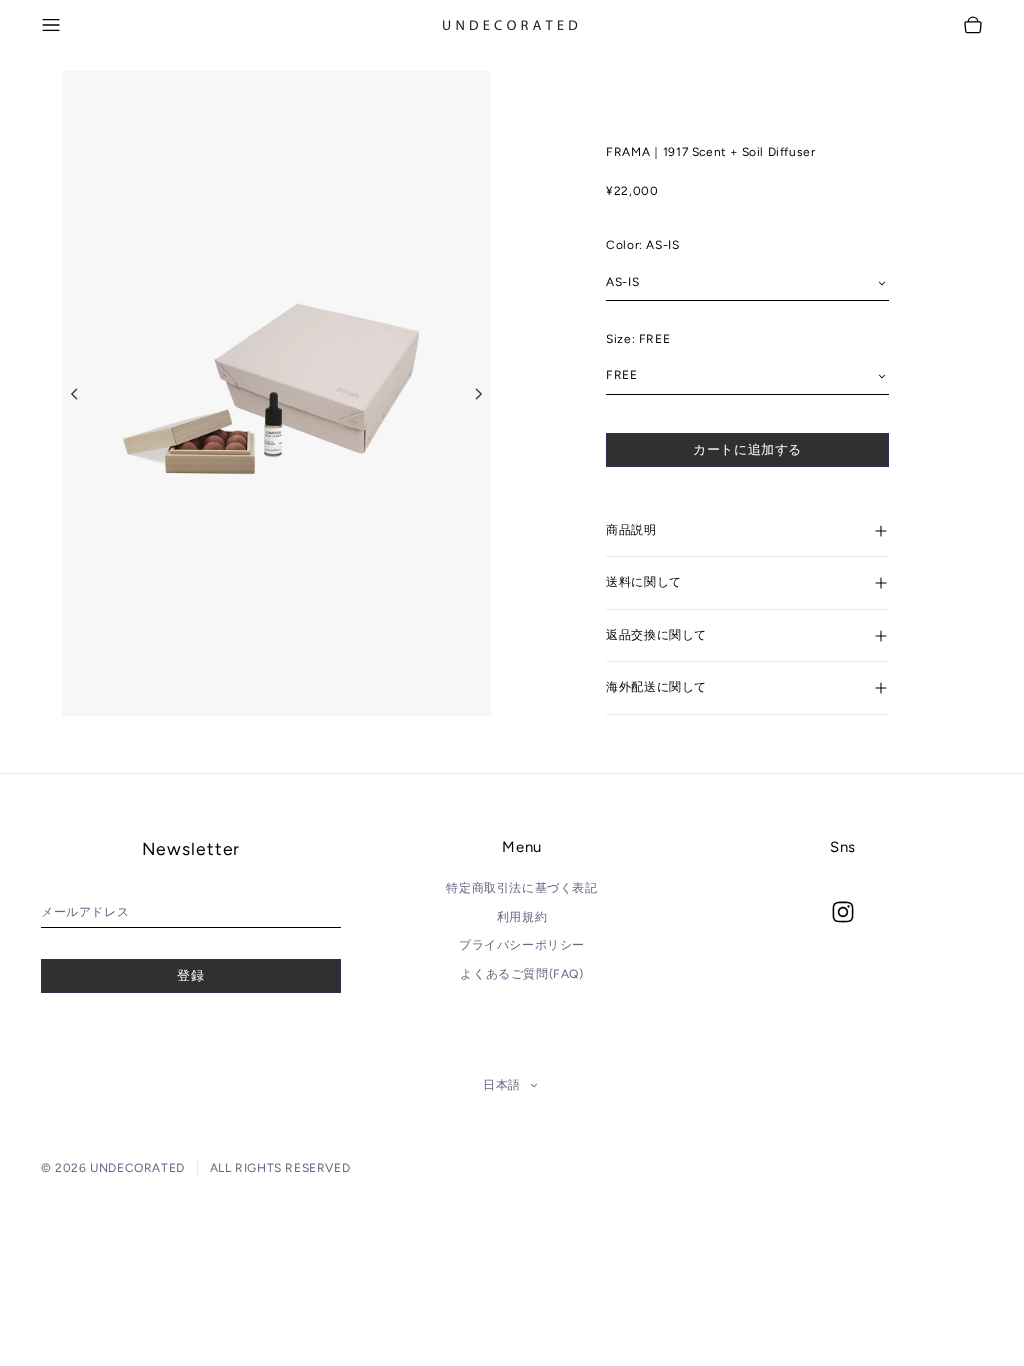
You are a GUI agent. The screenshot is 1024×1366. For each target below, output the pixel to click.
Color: (642, 245)
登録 (190, 975)
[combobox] (747, 282)
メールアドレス (85, 912)
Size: (638, 339)
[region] (276, 394)
